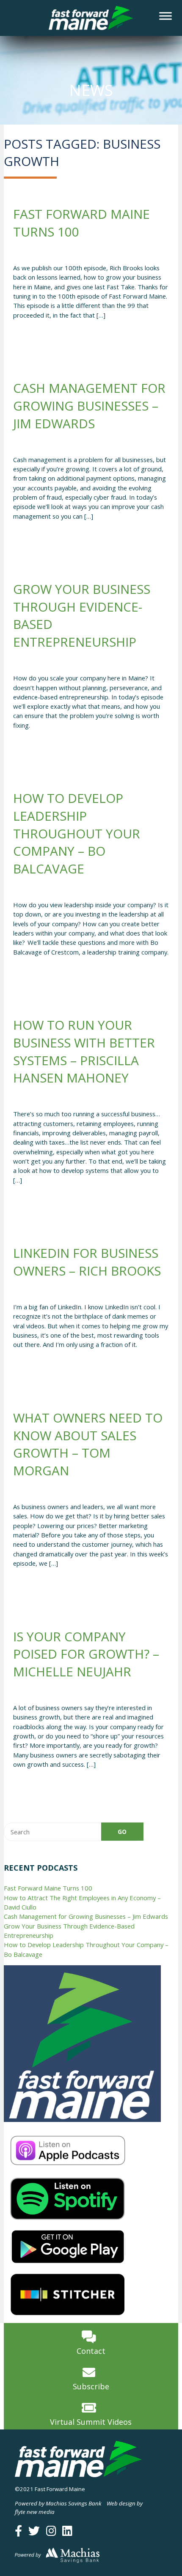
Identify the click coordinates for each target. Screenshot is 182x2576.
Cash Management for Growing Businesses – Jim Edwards (89, 405)
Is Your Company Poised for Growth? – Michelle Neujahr (86, 1654)
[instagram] (51, 2531)
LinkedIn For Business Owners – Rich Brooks (87, 1262)
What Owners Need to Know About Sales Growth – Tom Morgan (88, 1444)
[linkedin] (67, 2531)
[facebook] (18, 2531)
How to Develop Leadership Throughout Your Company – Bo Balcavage (77, 833)
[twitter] (34, 2531)
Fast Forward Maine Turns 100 (48, 1888)
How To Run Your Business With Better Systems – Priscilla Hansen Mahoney (84, 1051)
